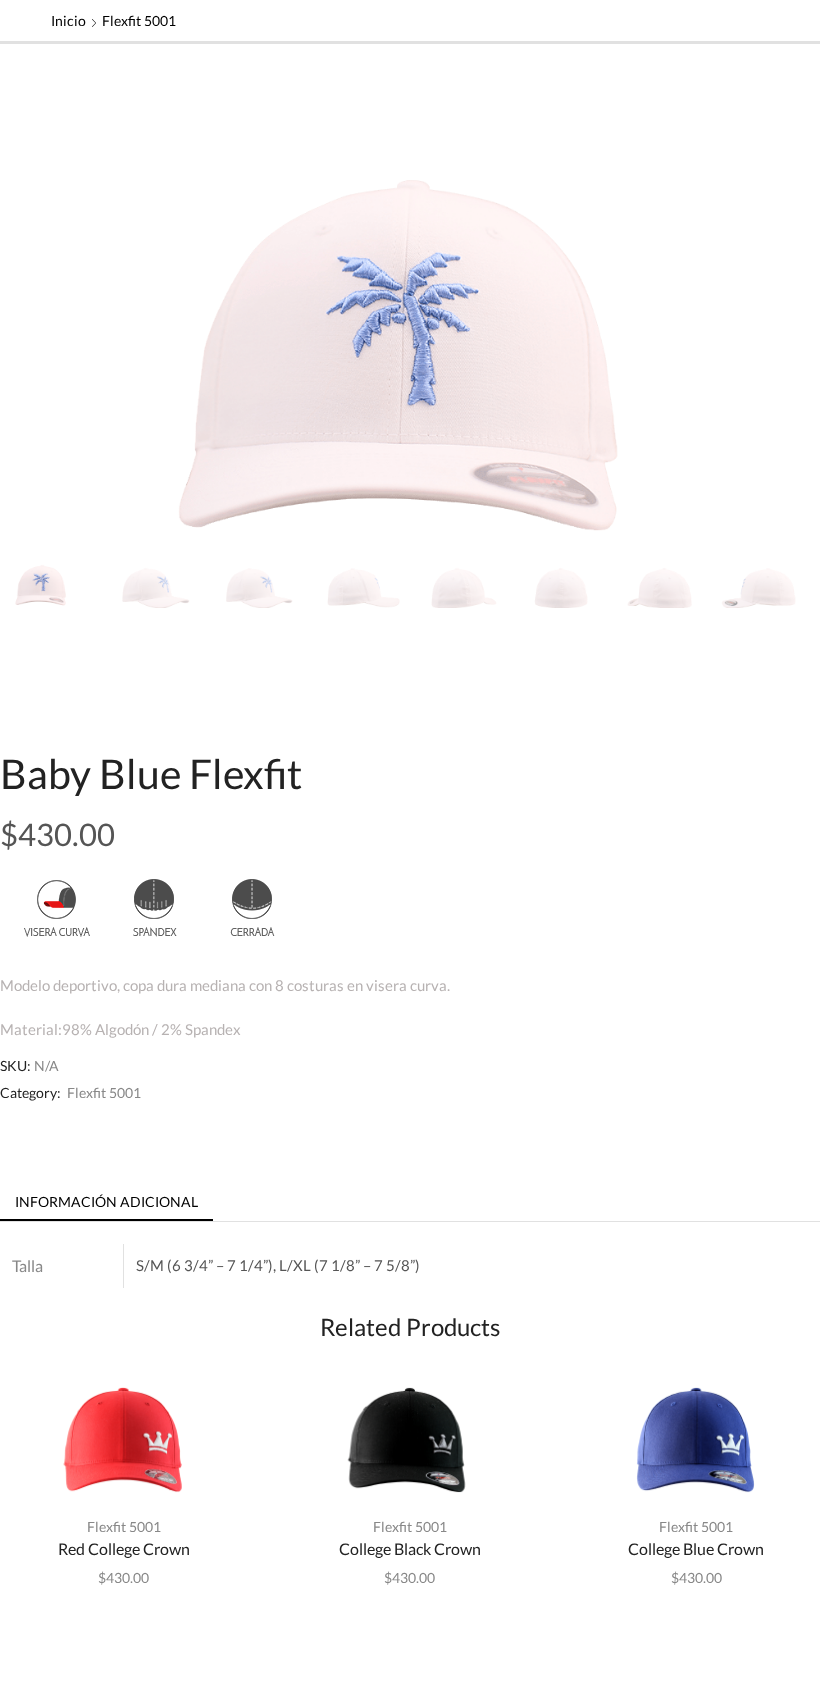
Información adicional (106, 1201)
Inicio (68, 20)
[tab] (106, 1202)
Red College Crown (124, 1548)
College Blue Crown (696, 1548)
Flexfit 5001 (139, 20)
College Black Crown (410, 1548)
